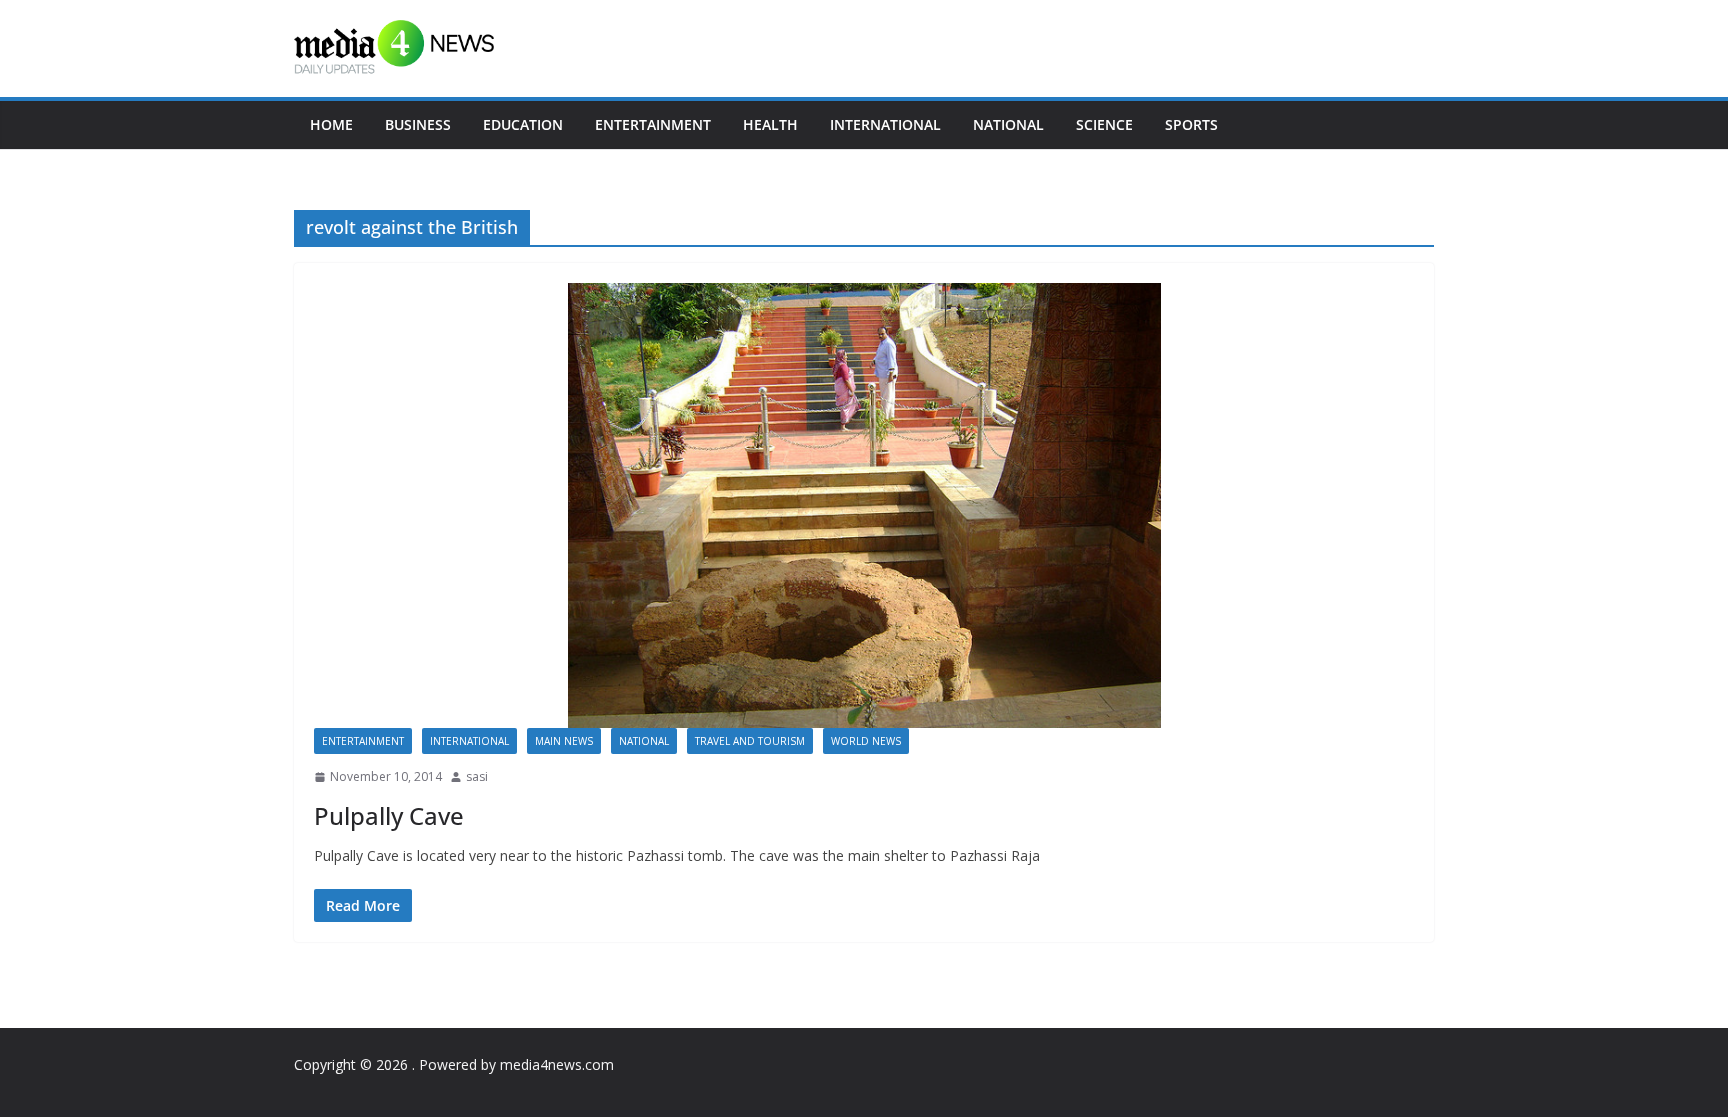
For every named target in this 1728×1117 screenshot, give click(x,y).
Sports (1191, 124)
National (1008, 124)
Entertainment (653, 124)
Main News (564, 741)
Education (523, 124)
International (885, 124)
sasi (477, 776)
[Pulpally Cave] (864, 505)
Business (418, 124)
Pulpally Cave (389, 815)
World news (866, 741)
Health (770, 124)
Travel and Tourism (750, 741)
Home (331, 124)
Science (1104, 124)
